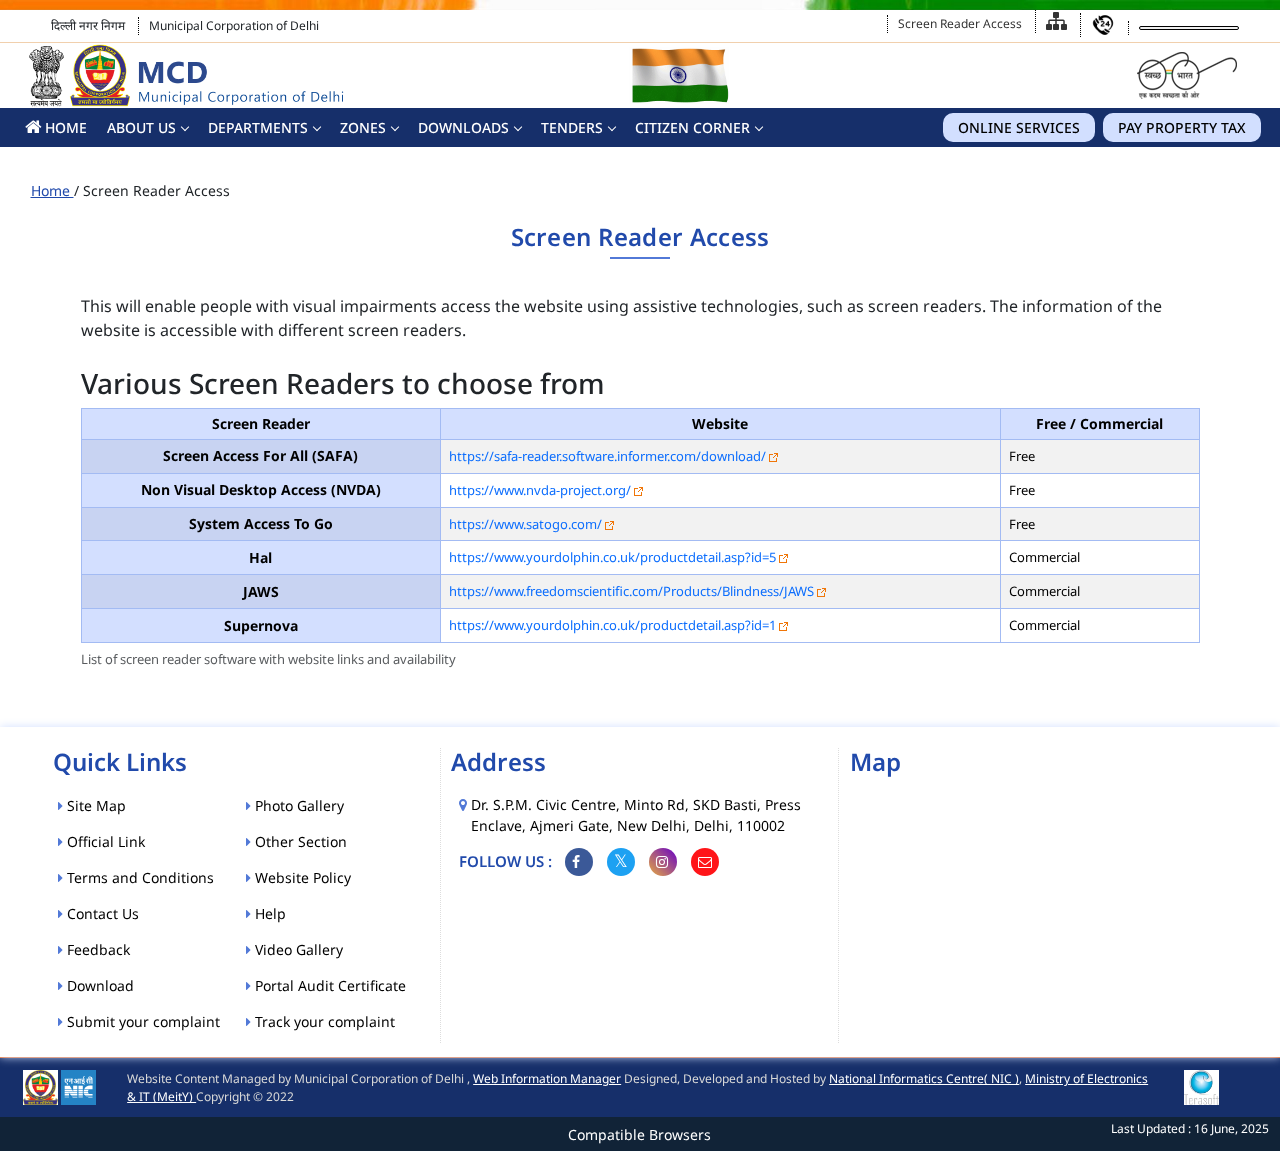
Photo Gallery (297, 805)
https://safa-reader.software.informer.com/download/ (607, 456)
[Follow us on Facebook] (579, 862)
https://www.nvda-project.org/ (540, 490)
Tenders (572, 127)
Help (268, 913)
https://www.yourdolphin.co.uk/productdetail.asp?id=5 (612, 557)
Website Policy (301, 877)
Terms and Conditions (138, 877)
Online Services (1019, 127)
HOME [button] (64, 127)
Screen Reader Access (960, 23)
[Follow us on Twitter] (621, 862)
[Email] (705, 862)
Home (52, 190)
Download (98, 985)
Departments (258, 127)
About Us (141, 127)
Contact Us (101, 913)
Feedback (96, 949)
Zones (363, 127)
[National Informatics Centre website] (78, 1086)
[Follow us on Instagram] (663, 862)
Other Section (299, 841)
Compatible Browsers (639, 1134)
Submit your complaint (141, 1021)
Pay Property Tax (1182, 127)
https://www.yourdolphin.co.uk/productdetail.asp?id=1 (612, 625)
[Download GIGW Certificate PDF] (1201, 1086)
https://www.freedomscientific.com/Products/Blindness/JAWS (631, 591)
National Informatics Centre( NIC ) (924, 1078)
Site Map (94, 805)
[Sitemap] (1056, 21)
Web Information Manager (547, 1078)
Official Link (104, 841)
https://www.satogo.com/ (525, 524)
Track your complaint (323, 1021)
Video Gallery (297, 949)
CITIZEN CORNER (692, 127)
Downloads (463, 127)
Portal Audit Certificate (328, 985)
